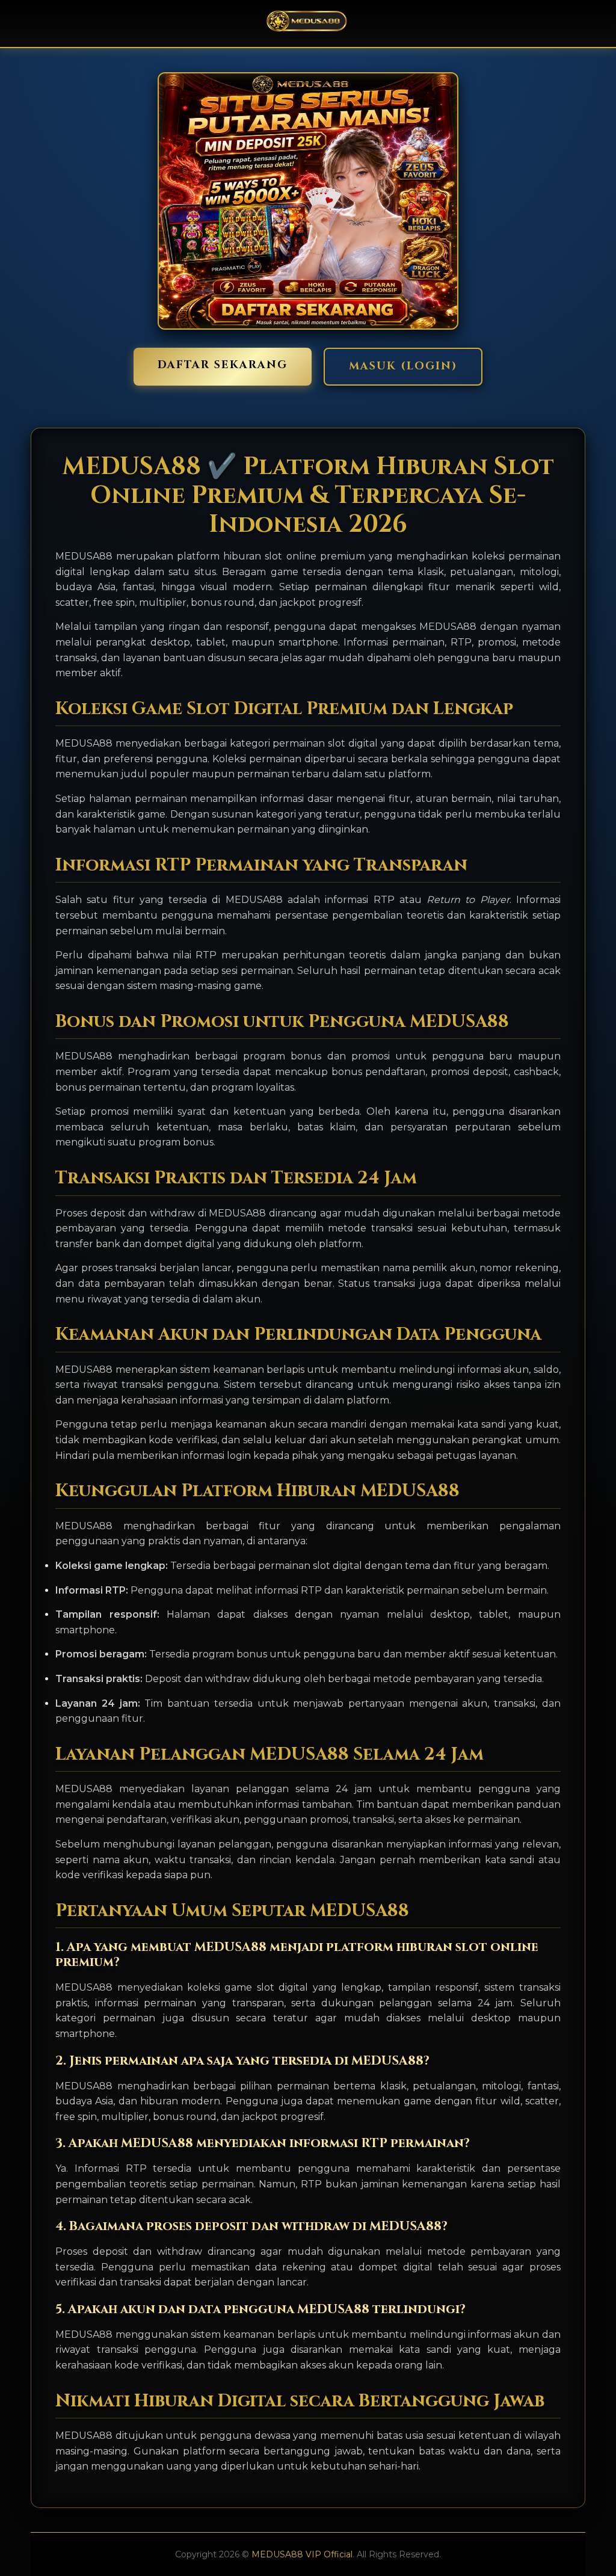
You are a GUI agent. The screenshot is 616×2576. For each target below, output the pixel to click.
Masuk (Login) (403, 366)
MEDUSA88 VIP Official (302, 2554)
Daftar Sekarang (223, 365)
